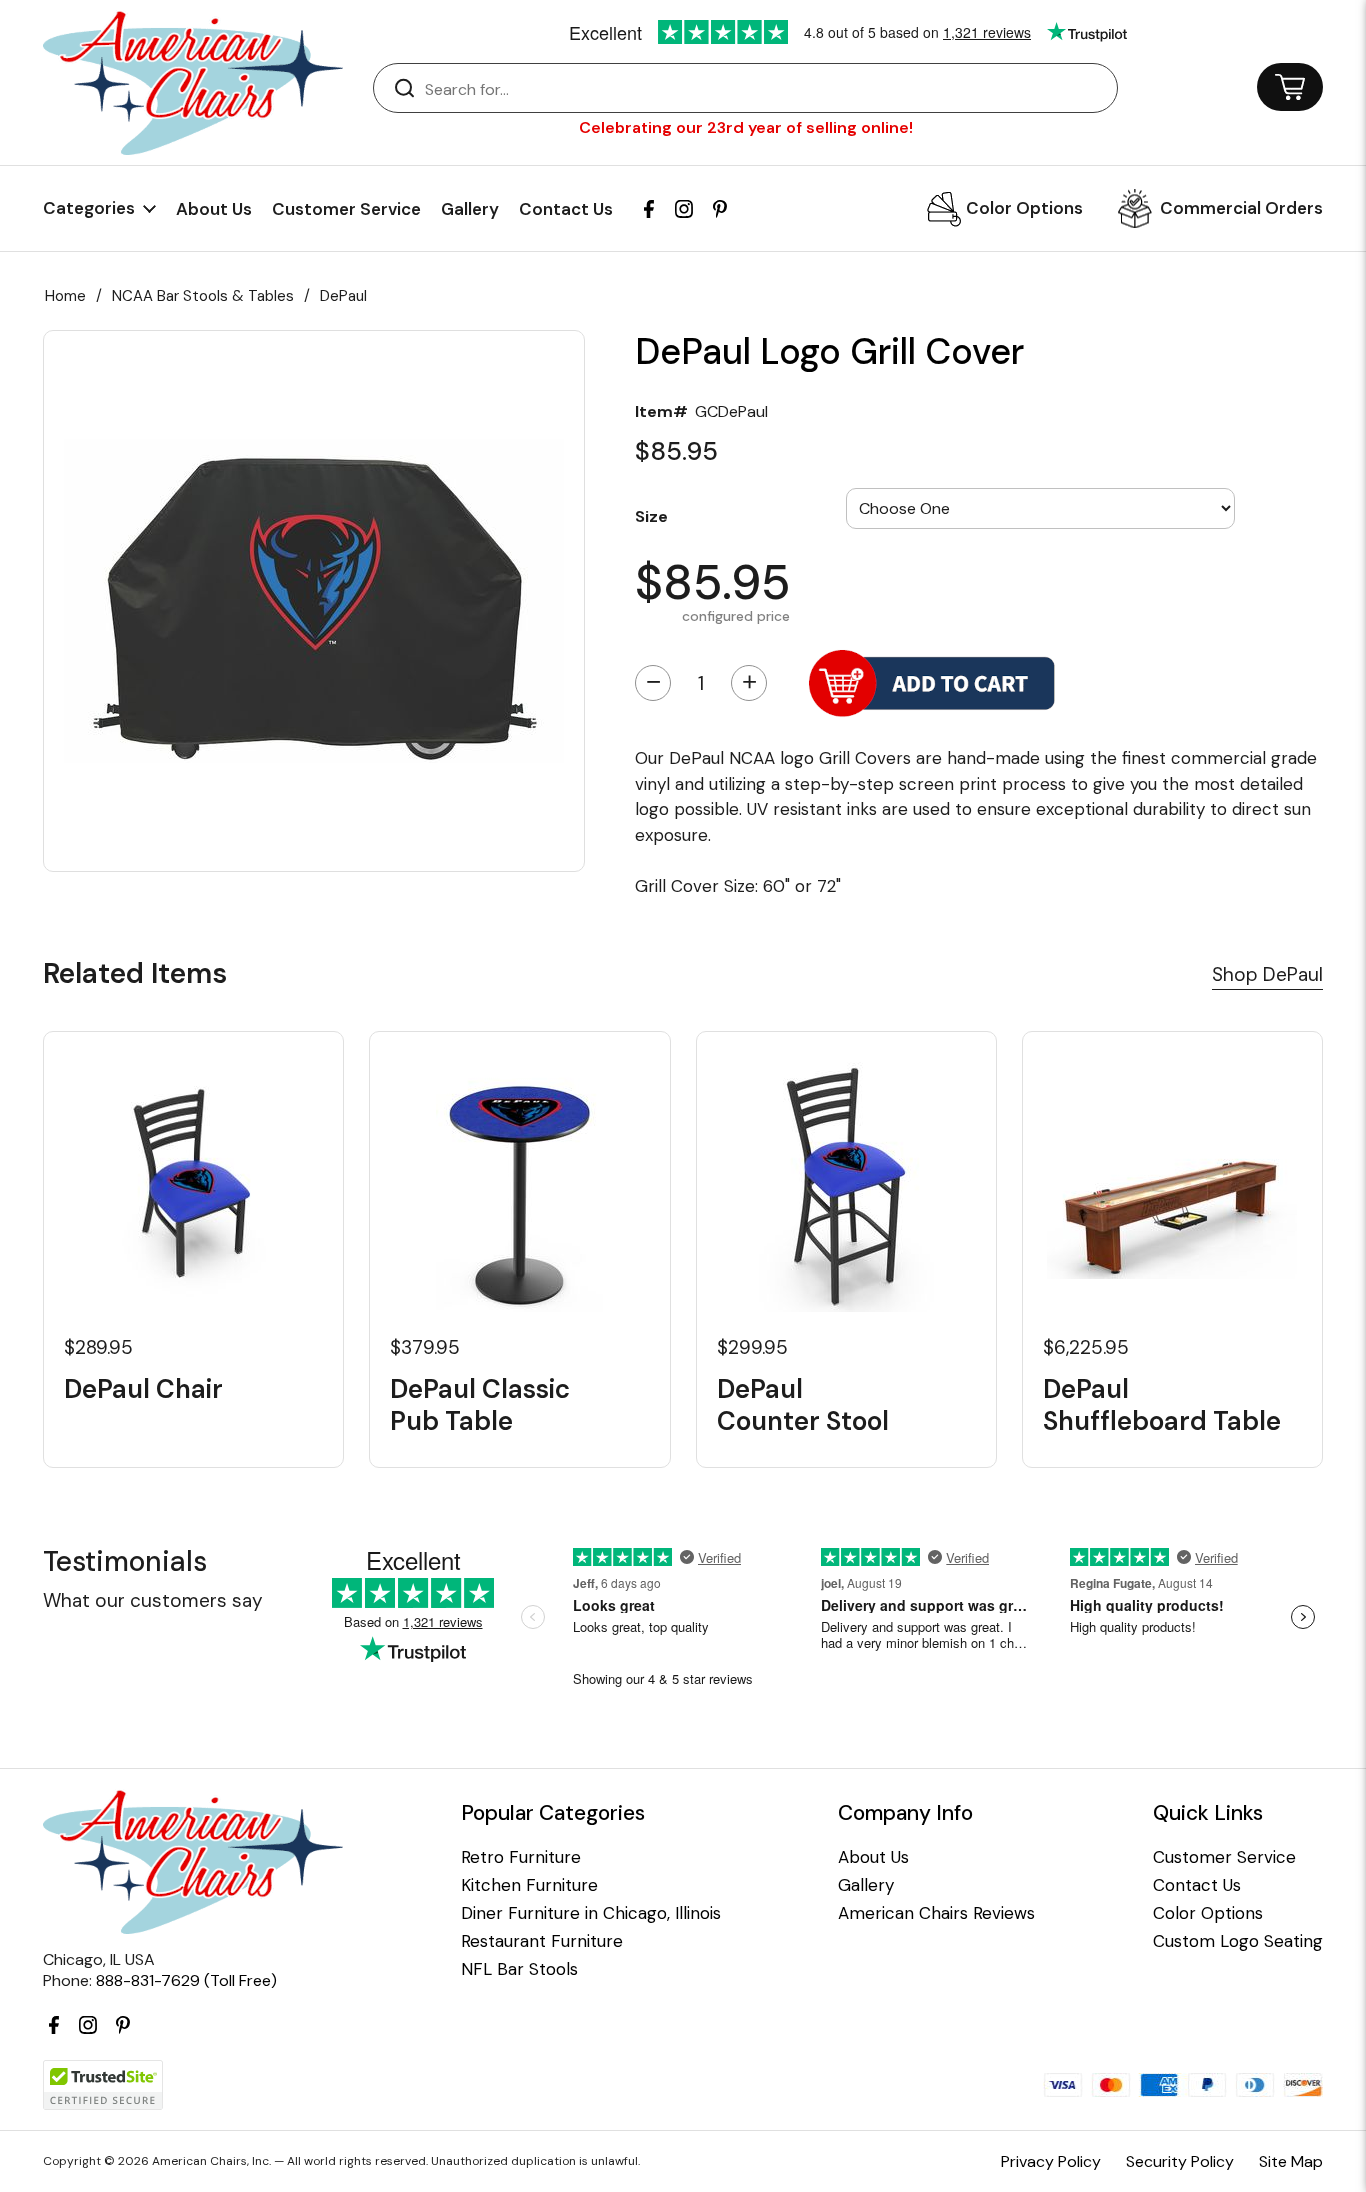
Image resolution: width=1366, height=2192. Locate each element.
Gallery (470, 209)
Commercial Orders (1241, 208)
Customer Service (346, 209)
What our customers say (153, 1600)
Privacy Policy (1051, 2161)
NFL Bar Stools (519, 1969)
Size (651, 515)
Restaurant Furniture (542, 1941)
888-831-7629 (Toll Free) (186, 1980)
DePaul (343, 296)
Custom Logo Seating (1238, 1941)
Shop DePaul (1267, 974)
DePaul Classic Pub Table (480, 1405)
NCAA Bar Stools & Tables (203, 296)
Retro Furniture (521, 1857)
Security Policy (1180, 2161)
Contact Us (566, 209)
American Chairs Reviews (936, 1913)
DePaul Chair (143, 1389)
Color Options (1024, 208)
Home (65, 296)
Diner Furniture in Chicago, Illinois (591, 1913)
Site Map (1291, 2161)
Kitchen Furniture (529, 1885)
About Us (214, 209)
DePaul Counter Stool (803, 1405)
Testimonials (125, 1561)
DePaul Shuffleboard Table (1162, 1405)
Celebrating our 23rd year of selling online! (746, 127)
